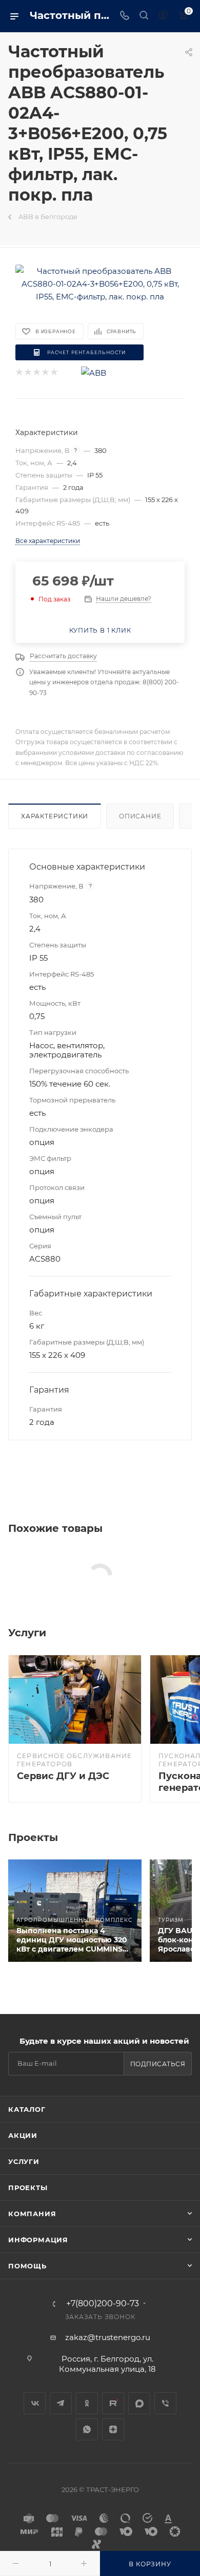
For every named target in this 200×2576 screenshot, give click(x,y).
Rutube (113, 2403)
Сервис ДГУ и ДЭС (63, 1776)
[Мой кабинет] (163, 16)
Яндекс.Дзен (113, 2429)
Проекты (28, 2188)
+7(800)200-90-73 (103, 2304)
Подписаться (158, 2064)
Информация (38, 2240)
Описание (140, 816)
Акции (23, 2135)
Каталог (27, 2109)
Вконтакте (35, 2403)
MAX (139, 2403)
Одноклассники (87, 2403)
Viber (165, 2403)
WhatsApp (87, 2429)
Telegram (61, 2403)
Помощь (27, 2266)
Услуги (24, 2161)
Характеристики (55, 816)
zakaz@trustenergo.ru (108, 2337)
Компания (32, 2214)
